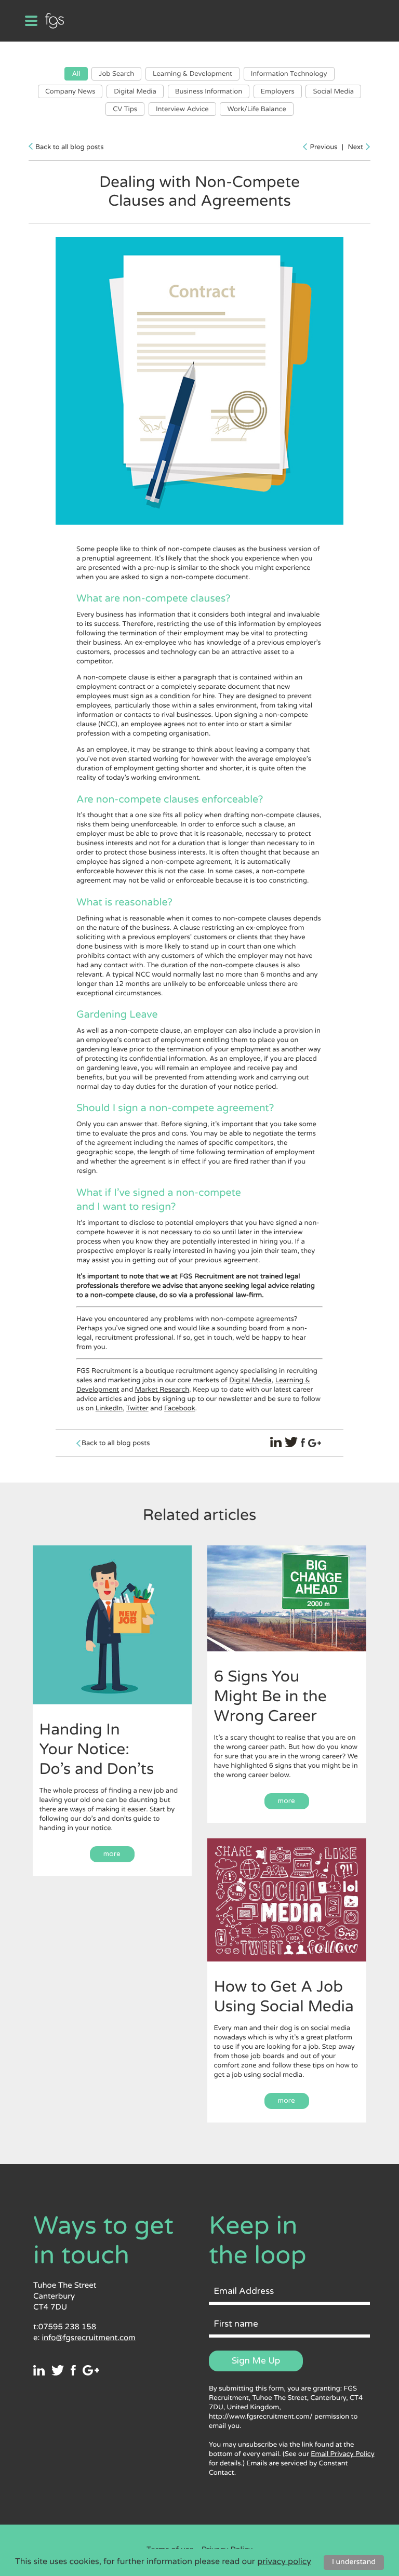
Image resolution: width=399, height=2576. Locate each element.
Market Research (162, 1390)
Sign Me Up (256, 2361)
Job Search (116, 74)
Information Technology (289, 74)
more (112, 1854)
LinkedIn (109, 1408)
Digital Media (135, 91)
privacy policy (284, 2561)
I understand (354, 2562)
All (76, 74)
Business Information (209, 91)
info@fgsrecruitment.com (88, 2338)
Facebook (180, 1408)
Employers (278, 91)
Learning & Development (192, 74)
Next (355, 147)
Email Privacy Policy (342, 2454)
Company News (70, 91)
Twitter (137, 1408)
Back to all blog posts (69, 147)
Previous (323, 147)
